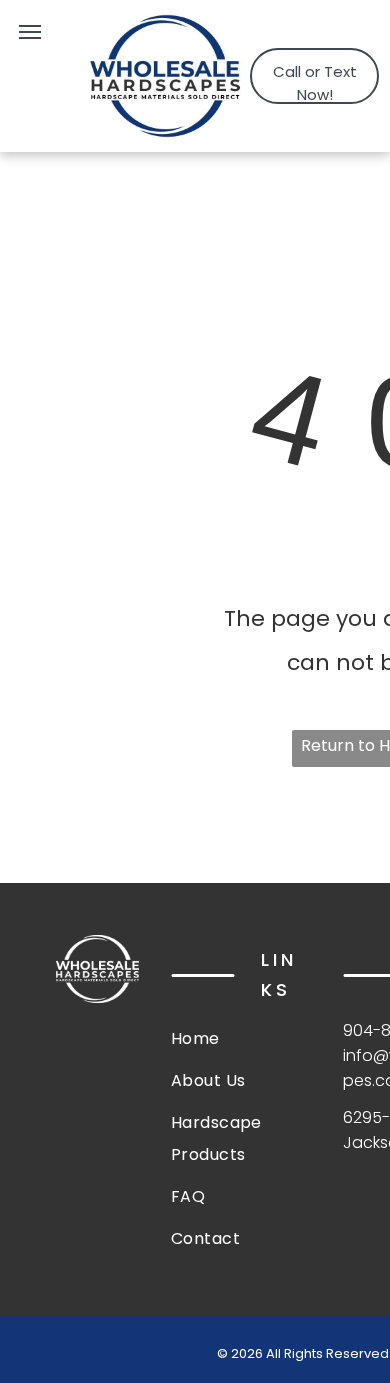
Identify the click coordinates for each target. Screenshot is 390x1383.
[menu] (30, 32)
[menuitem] (243, 1039)
